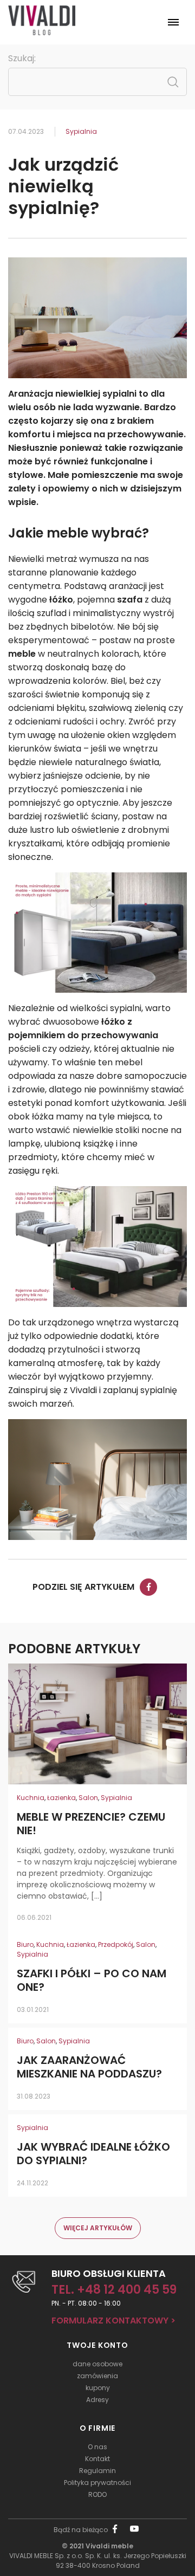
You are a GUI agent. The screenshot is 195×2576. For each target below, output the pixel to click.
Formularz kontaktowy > (113, 2321)
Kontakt (97, 2459)
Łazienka (61, 1798)
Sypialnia (81, 131)
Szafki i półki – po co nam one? (92, 1980)
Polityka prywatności (97, 2483)
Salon (88, 1798)
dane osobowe (97, 2364)
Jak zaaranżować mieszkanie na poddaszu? (89, 2067)
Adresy (97, 2400)
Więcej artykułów (98, 2228)
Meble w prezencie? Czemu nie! (91, 1824)
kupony (98, 2388)
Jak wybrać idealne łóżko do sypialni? (93, 2154)
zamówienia (97, 2376)
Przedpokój (116, 1944)
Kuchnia (31, 1798)
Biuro (25, 1944)
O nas (97, 2447)
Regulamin (97, 2471)
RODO (97, 2494)
